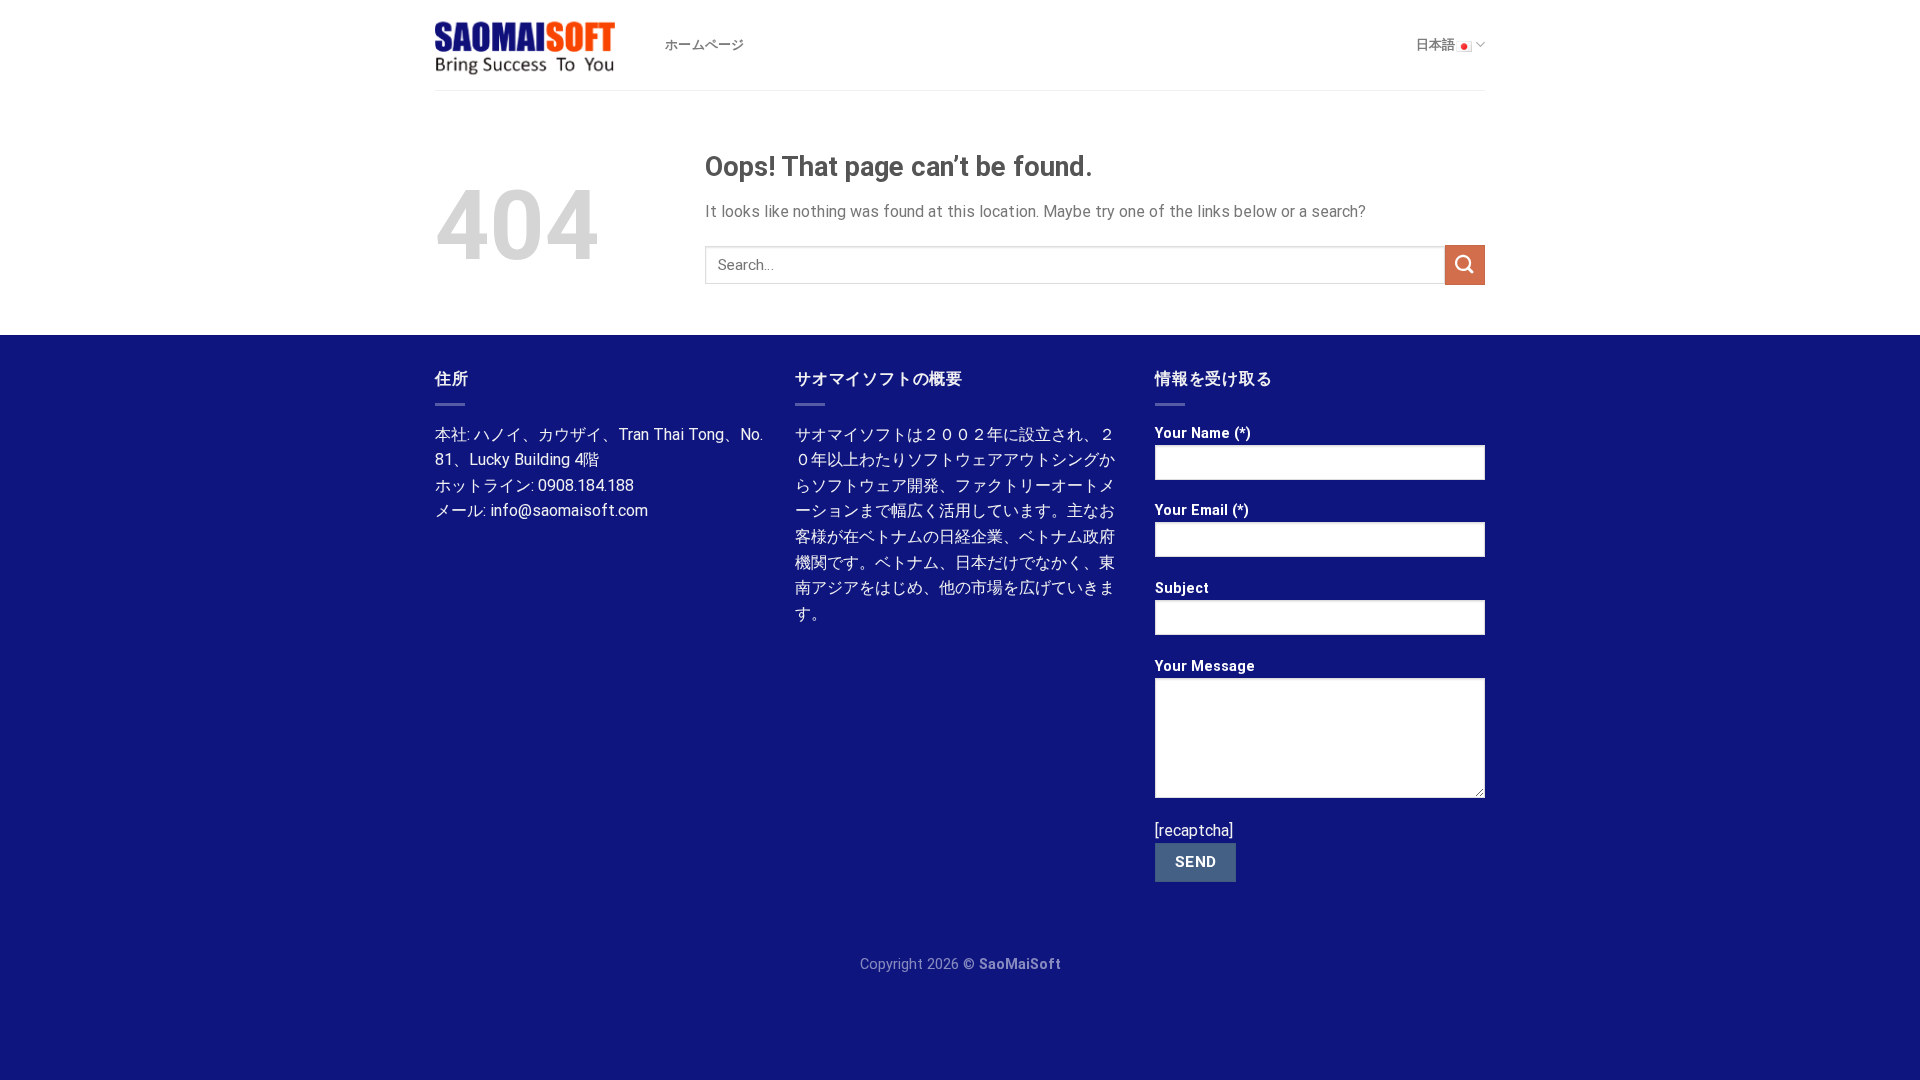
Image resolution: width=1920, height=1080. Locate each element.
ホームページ (705, 44)
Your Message (1205, 666)
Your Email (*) (1202, 510)
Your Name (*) (1203, 433)
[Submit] (1465, 264)
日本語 (1436, 44)
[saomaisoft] (535, 45)
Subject (1182, 588)
